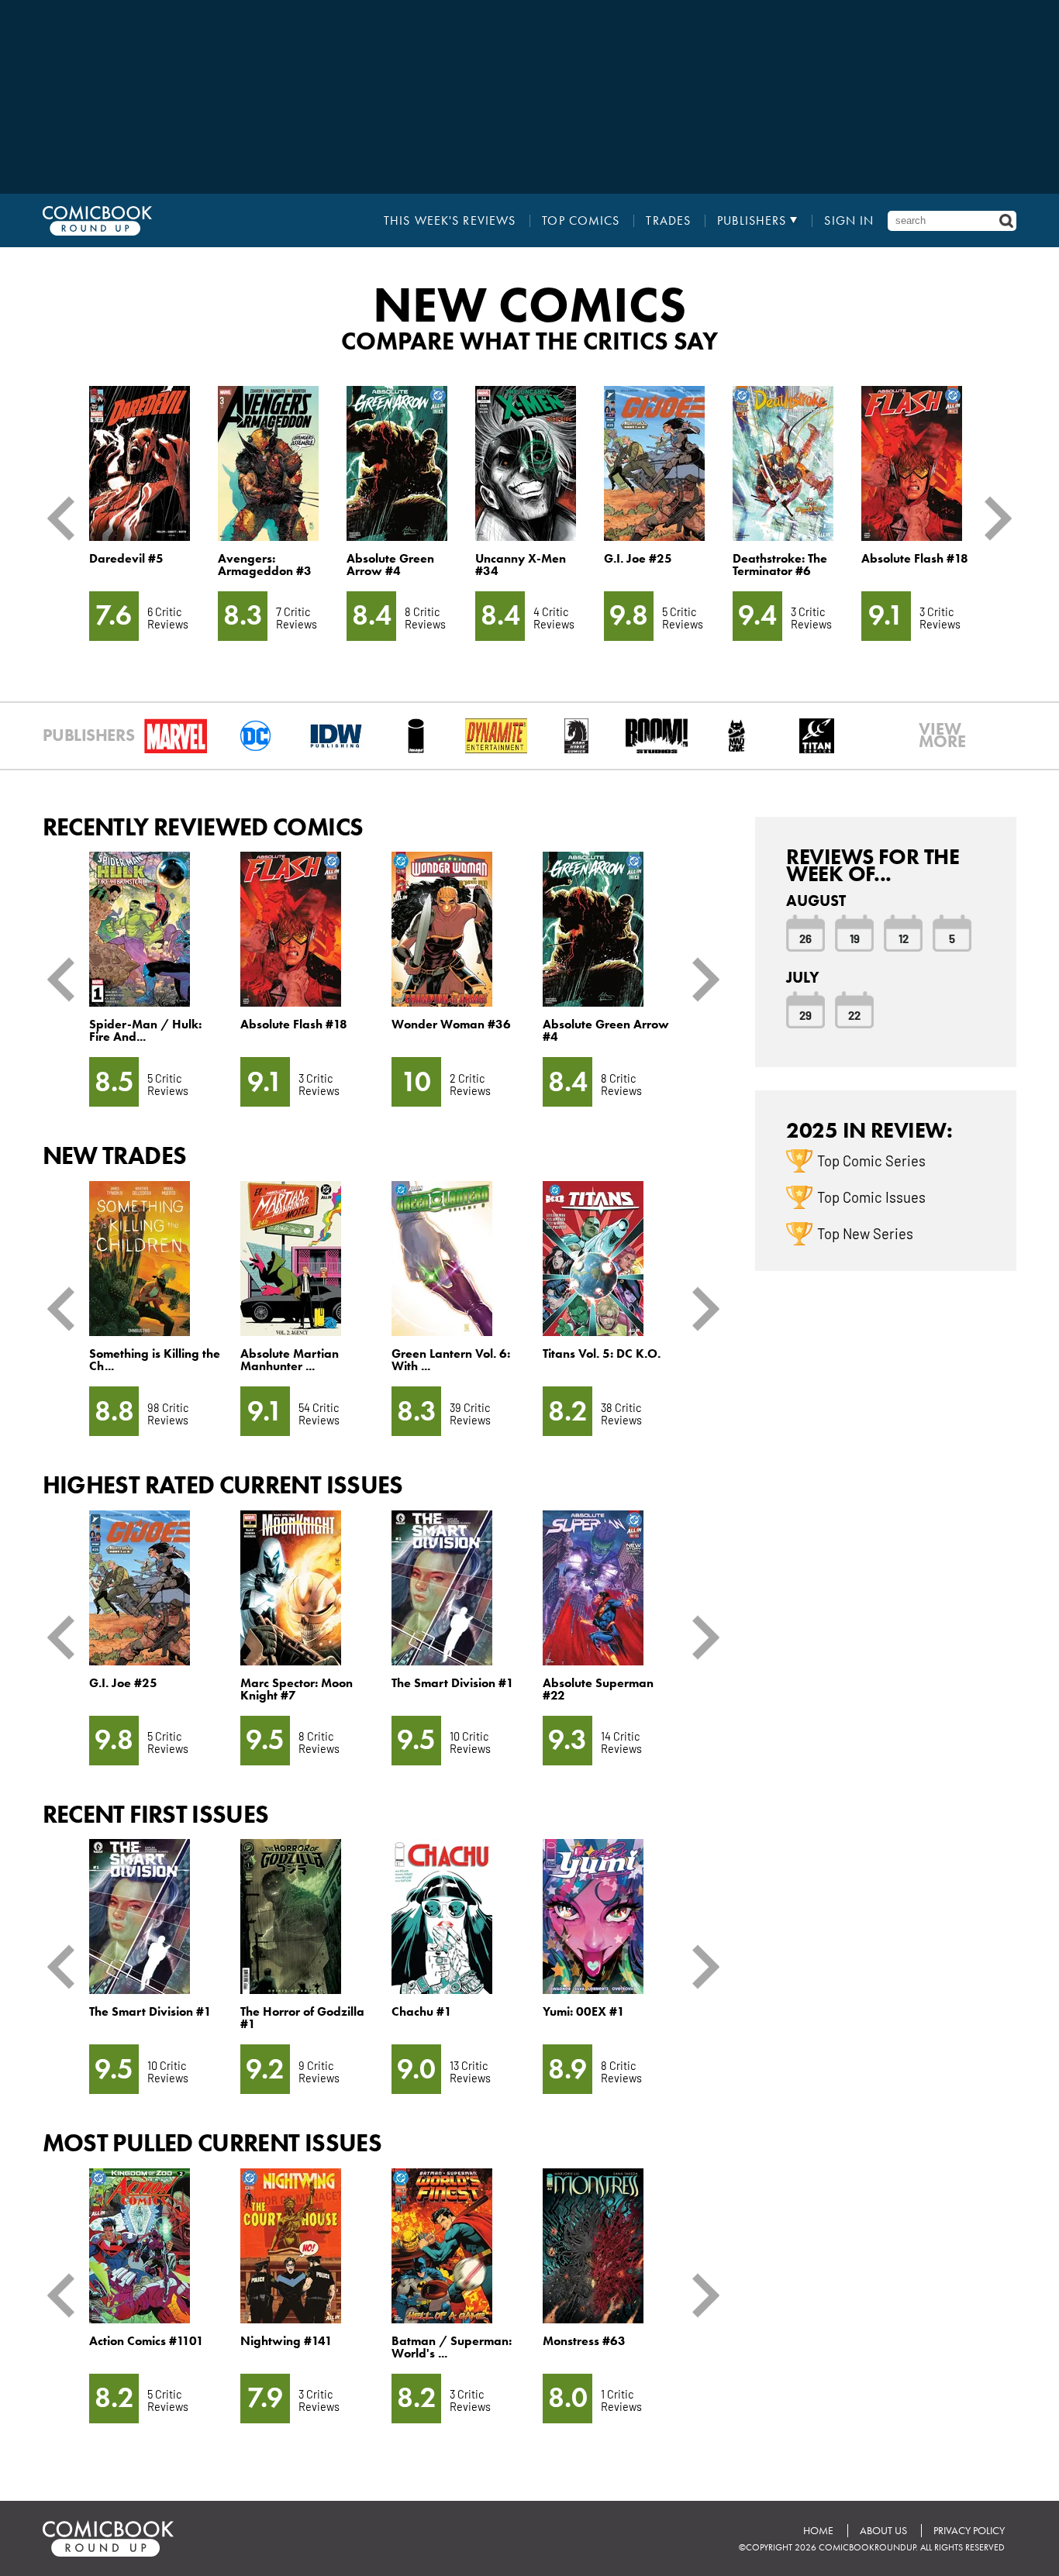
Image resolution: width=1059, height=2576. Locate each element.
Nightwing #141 (286, 2341)
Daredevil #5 (126, 558)
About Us (883, 2531)
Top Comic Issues (871, 1197)
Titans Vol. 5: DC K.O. (602, 1353)
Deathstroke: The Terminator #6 (780, 565)
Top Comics (581, 221)
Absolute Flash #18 (915, 558)
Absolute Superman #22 (598, 1689)
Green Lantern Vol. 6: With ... (451, 1360)
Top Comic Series (871, 1160)
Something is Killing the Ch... (155, 1360)
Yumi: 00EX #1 (584, 2011)
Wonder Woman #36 (451, 1024)
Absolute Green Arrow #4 (390, 565)
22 (854, 1014)
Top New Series (865, 1233)
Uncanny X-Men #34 (521, 565)
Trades (668, 221)
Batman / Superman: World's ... (452, 2347)
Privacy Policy (969, 2531)
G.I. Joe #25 (638, 558)
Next (992, 518)
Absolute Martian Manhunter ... (290, 1360)
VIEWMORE (942, 735)
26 (805, 938)
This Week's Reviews (450, 221)
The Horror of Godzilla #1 (302, 2018)
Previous (67, 518)
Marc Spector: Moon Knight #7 (297, 1689)
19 (855, 938)
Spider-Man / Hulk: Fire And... (145, 1030)
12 (904, 938)
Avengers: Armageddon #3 (265, 565)
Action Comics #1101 (147, 2341)
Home (818, 2531)
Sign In (849, 221)
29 (805, 1014)
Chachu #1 (422, 2011)
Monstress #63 (584, 2341)
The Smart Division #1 (453, 1683)
